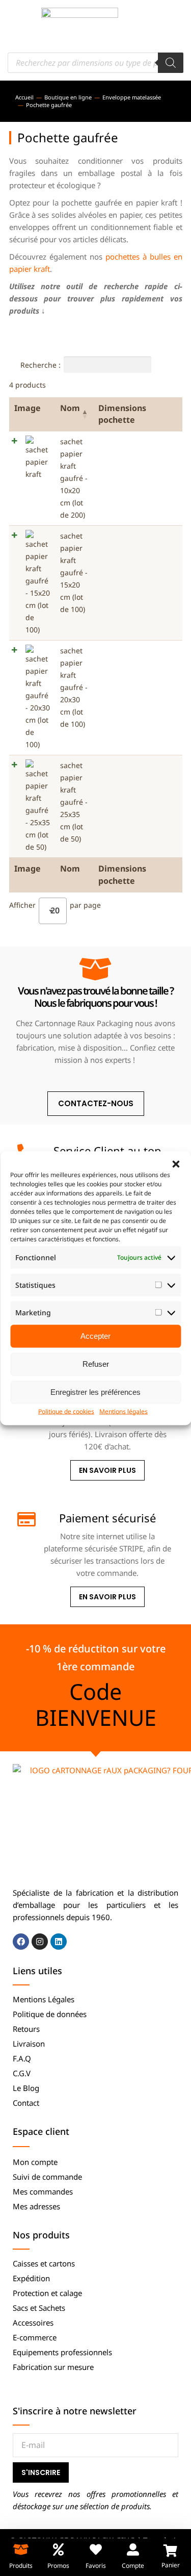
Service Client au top (107, 1151)
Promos (58, 2566)
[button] (176, 1164)
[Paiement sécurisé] (25, 1519)
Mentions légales (124, 1411)
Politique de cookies (66, 1411)
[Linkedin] (59, 1942)
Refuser (96, 1364)
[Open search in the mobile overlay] (95, 63)
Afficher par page (55, 907)
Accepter (95, 1336)
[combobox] (53, 911)
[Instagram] (40, 1942)
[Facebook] (21, 1942)
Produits (21, 2566)
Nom (70, 408)
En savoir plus (107, 1470)
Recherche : (40, 365)
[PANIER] (170, 2551)
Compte (133, 2566)
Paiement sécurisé (107, 1518)
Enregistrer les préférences (95, 1392)
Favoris (96, 2566)
